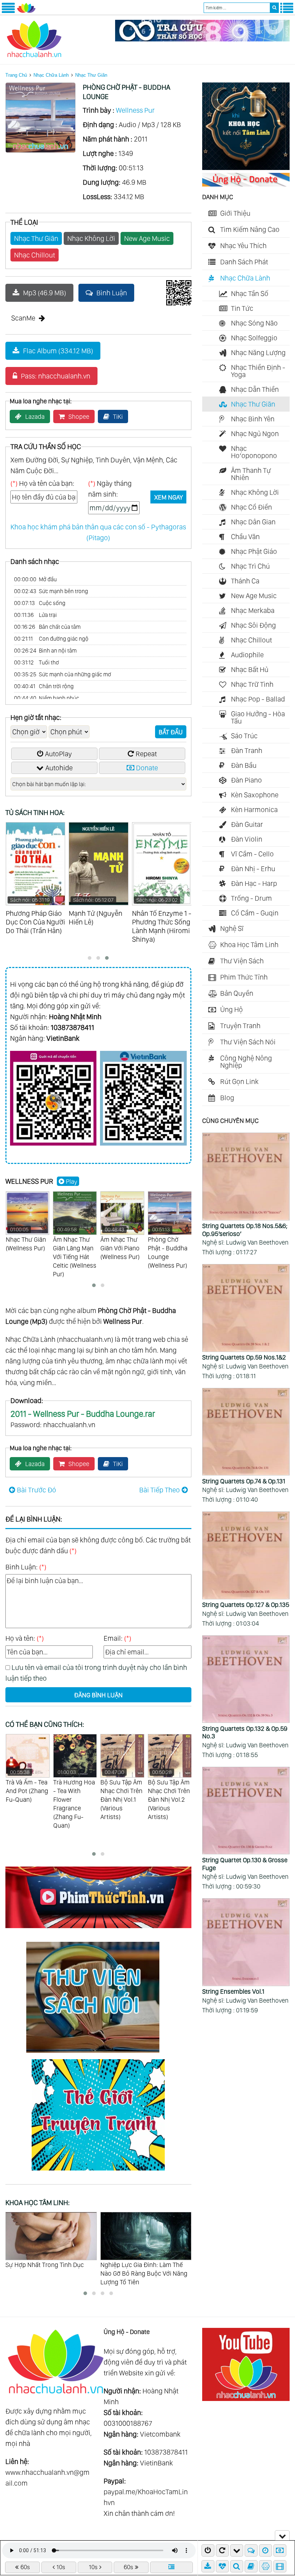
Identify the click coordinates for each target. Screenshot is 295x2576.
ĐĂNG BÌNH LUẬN (98, 1695)
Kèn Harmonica (254, 810)
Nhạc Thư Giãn (91, 75)
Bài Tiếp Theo (160, 1490)
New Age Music (147, 238)
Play (72, 1181)
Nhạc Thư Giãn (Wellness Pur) (26, 1239)
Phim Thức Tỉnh (244, 977)
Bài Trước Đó (37, 1490)
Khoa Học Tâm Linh (249, 945)
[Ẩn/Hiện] (282, 2535)
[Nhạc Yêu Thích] (222, 2566)
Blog (227, 1098)
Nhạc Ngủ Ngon (255, 434)
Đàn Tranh (247, 751)
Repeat (146, 754)
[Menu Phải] (287, 12)
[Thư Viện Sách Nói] (98, 2054)
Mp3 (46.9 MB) (45, 293)
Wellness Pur (135, 110)
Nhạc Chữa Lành (51, 75)
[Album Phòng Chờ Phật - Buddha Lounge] (40, 150)
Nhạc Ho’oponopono (254, 452)
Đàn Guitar (247, 824)
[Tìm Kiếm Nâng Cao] (237, 2566)
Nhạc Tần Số (250, 294)
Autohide (59, 768)
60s (25, 2567)
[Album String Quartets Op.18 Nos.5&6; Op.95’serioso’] (246, 1177)
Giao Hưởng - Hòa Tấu (258, 717)
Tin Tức (242, 308)
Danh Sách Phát (244, 262)
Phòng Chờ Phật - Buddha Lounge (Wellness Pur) (168, 1248)
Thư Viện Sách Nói (248, 1042)
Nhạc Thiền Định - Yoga (258, 371)
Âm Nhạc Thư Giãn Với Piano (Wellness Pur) (120, 1243)
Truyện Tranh (240, 1026)
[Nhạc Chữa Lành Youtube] (246, 2398)
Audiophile (247, 655)
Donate (147, 768)
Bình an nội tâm (45, 651)
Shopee (79, 416)
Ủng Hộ (232, 1009)
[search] (274, 8)
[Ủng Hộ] (246, 184)
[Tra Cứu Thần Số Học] (202, 39)
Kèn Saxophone (255, 795)
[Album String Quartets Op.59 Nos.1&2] (246, 1309)
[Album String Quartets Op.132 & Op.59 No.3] (246, 1680)
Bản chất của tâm (47, 627)
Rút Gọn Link (239, 1081)
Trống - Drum (251, 898)
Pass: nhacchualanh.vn (56, 376)
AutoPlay (58, 754)
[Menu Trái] (8, 12)
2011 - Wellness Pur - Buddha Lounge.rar (83, 1414)
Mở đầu (35, 579)
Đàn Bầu (244, 765)
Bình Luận (112, 293)
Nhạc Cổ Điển (251, 507)
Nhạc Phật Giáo (254, 551)
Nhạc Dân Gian (253, 522)
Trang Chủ (16, 75)
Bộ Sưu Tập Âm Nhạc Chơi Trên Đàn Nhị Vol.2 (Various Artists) (121, 1795)
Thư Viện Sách (242, 961)
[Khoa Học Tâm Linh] (246, 167)
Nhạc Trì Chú (250, 566)
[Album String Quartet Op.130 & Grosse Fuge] (246, 1811)
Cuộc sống (40, 603)
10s (61, 2567)
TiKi (118, 416)
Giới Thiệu (235, 213)
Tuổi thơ (37, 662)
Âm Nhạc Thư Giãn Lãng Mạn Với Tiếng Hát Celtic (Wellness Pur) (75, 1252)
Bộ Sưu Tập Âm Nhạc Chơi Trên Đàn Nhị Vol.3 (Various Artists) (169, 1795)
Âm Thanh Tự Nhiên (251, 474)
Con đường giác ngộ (51, 639)
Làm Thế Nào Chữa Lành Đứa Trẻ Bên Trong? (146, 2269)
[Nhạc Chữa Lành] (26, 12)
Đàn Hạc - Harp (254, 883)
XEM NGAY (169, 497)
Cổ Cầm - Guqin (255, 913)
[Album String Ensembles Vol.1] (246, 1943)
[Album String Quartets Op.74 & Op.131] (246, 1433)
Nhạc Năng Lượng (258, 353)
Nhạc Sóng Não (254, 323)
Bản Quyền (237, 993)
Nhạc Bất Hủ (250, 669)
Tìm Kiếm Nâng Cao (250, 229)
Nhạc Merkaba (253, 610)
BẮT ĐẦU (171, 732)
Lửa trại (35, 615)
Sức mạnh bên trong (51, 591)
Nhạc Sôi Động (253, 625)
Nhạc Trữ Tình (252, 684)
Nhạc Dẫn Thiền (255, 389)
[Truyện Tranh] (98, 2172)
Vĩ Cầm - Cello (252, 854)
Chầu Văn (245, 537)
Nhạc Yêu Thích (243, 246)
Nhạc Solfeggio (254, 338)
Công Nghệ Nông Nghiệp (246, 1062)
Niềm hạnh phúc (47, 698)
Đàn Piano (246, 780)
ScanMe (23, 318)
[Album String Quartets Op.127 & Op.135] (246, 1556)
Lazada (35, 416)
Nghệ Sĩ (232, 928)
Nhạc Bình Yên (253, 419)
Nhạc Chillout (35, 255)
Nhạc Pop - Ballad (258, 699)
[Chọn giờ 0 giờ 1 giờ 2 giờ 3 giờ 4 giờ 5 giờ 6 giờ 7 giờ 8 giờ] (29, 732)
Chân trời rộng (44, 686)
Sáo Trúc (244, 736)
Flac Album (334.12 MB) (58, 351)
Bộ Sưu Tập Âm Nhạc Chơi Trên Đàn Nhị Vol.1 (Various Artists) (74, 1795)
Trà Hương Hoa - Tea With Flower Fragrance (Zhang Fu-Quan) (27, 1799)
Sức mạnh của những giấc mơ (63, 674)
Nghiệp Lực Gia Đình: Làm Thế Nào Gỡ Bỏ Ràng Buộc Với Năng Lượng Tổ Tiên (49, 2273)
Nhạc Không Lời (91, 238)
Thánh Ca (245, 581)
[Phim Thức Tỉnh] (98, 1929)
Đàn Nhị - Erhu (253, 869)
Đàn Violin (247, 839)
